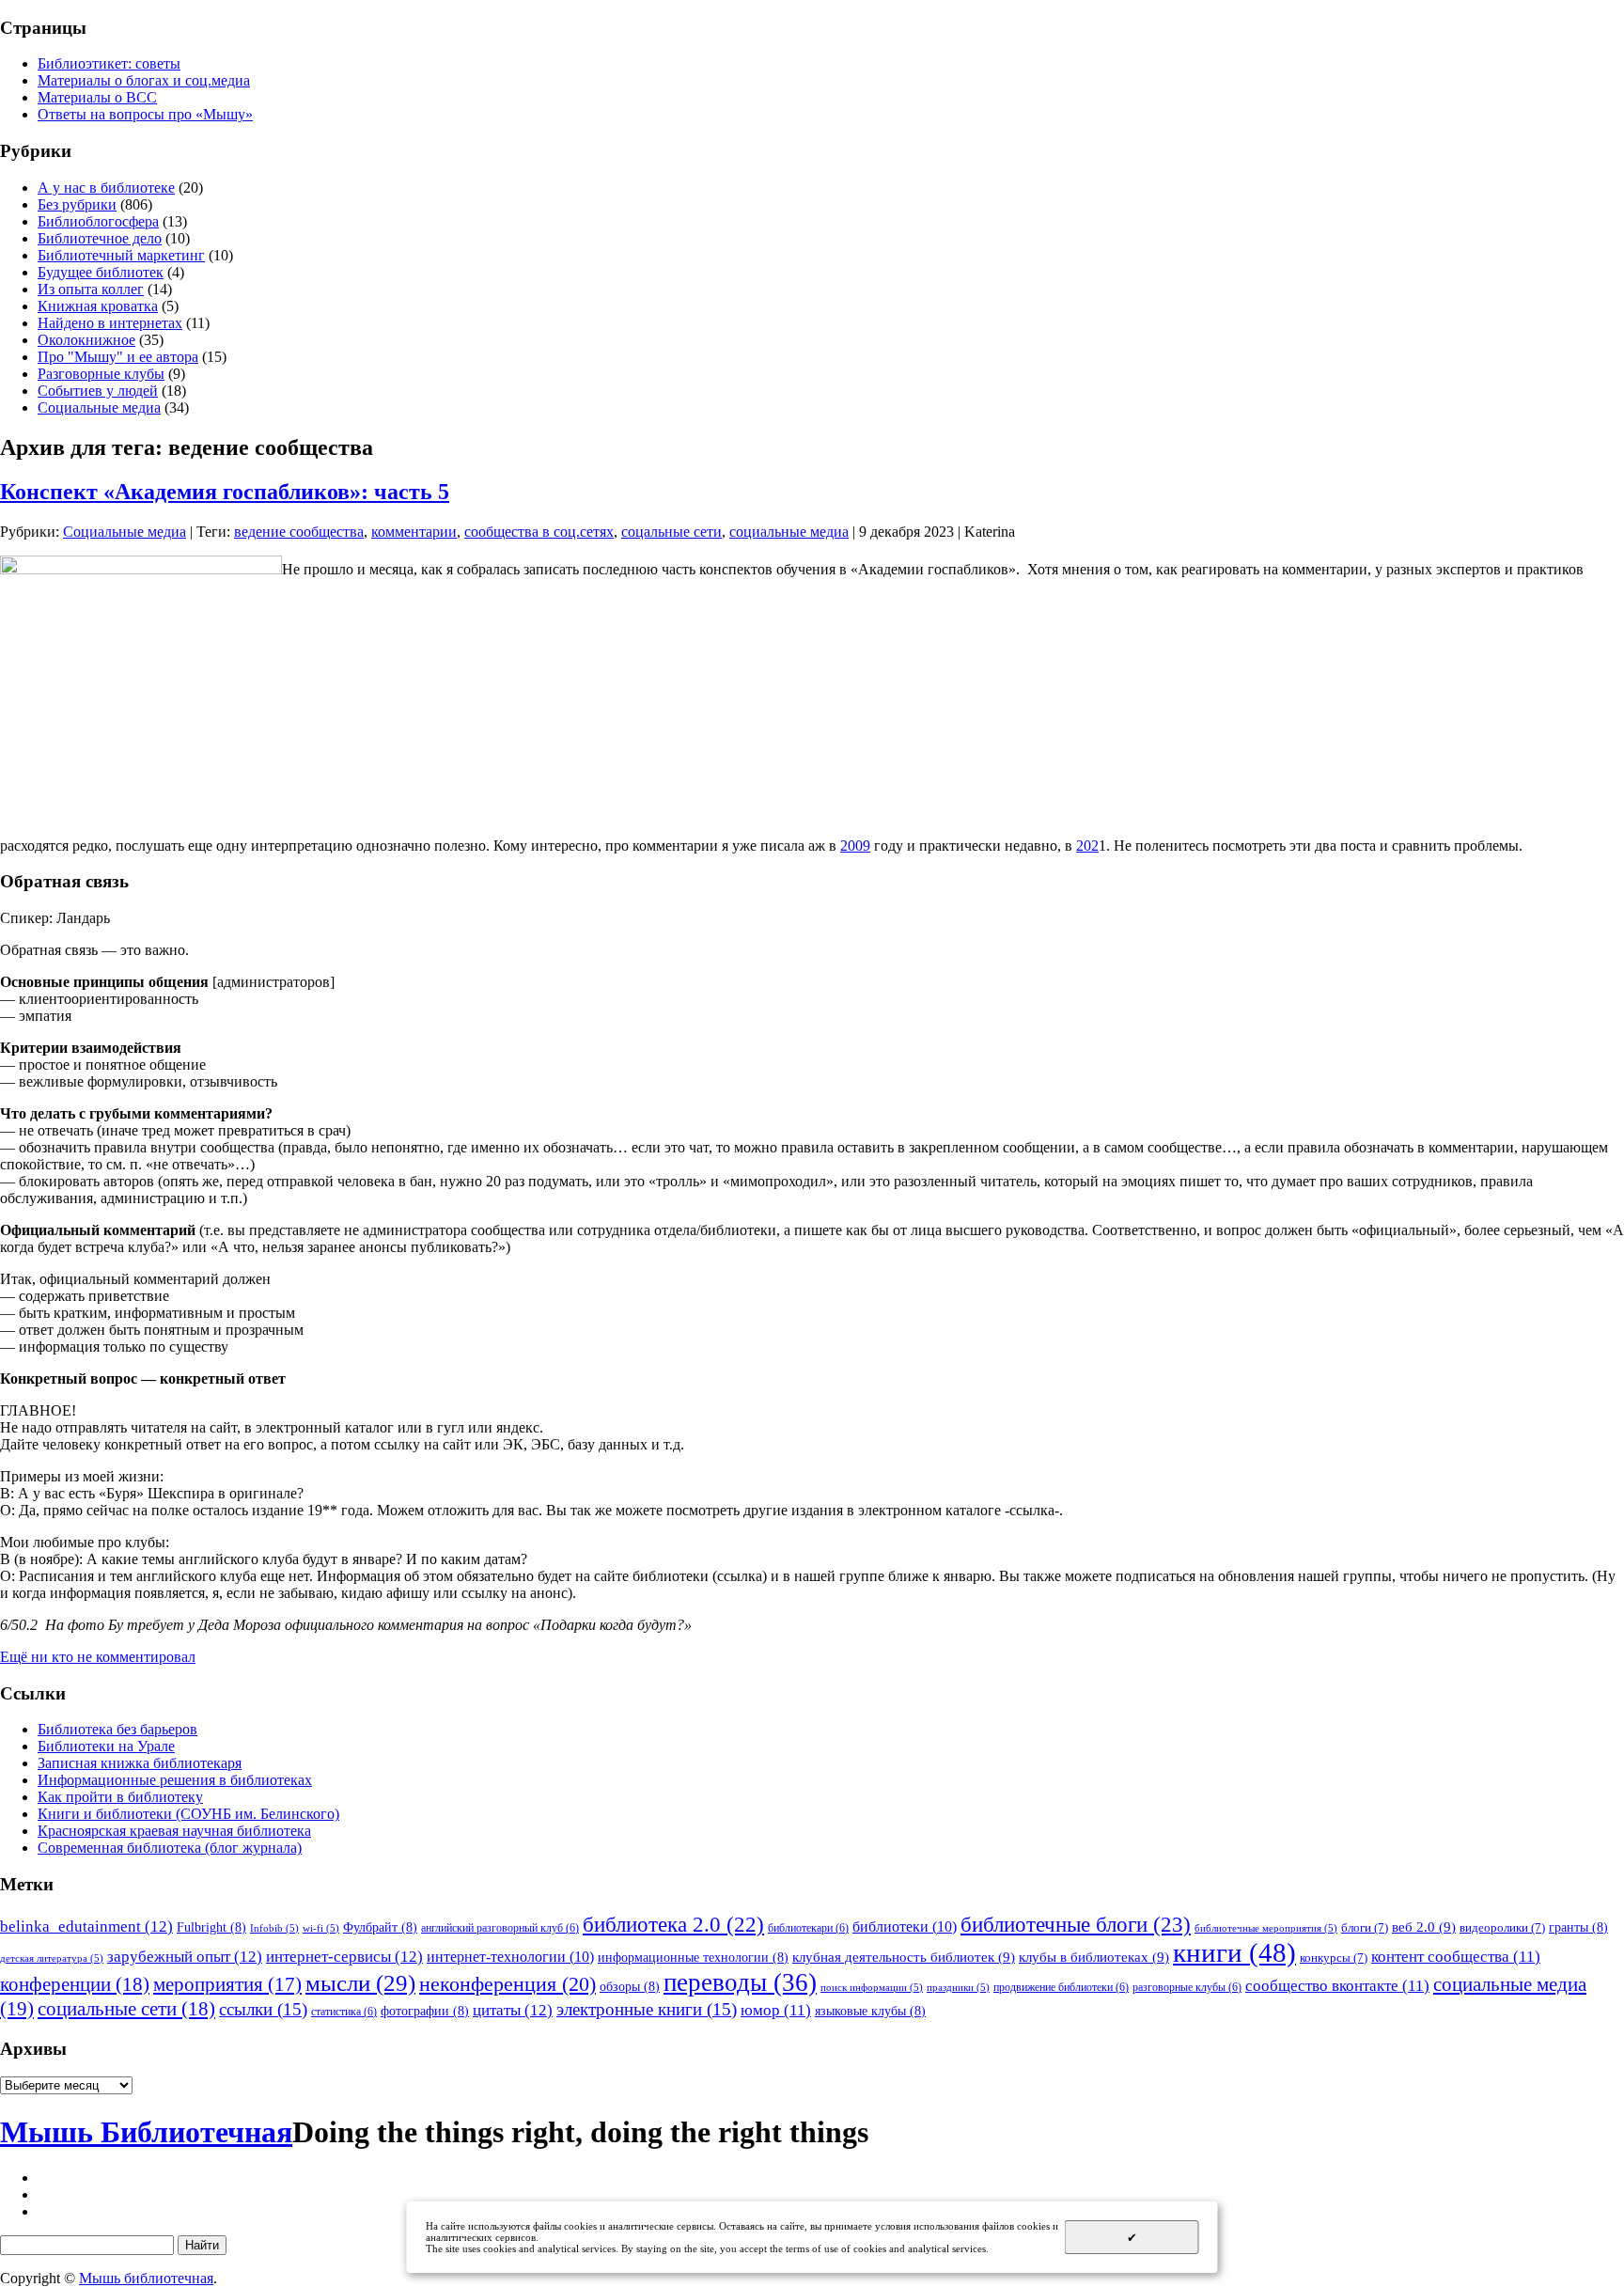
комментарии (414, 532)
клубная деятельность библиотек (904, 1957)
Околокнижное (86, 340)
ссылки (263, 2009)
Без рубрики (77, 204)
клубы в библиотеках (1094, 1957)
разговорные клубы (1187, 1987)
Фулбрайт (380, 1927)
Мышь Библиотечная (146, 2132)
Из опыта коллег (91, 289)
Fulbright (211, 1927)
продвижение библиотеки (1061, 1987)
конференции (75, 1984)
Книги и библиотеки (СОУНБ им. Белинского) (188, 1814)
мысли (360, 1983)
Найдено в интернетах (110, 323)
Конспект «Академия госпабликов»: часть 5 (225, 492)
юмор (776, 2010)
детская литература (52, 1958)
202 (1087, 846)
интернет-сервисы (344, 1956)
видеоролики (1502, 1927)
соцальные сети (671, 532)
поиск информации (872, 1988)
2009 (855, 846)
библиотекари (808, 1928)
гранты (1578, 1927)
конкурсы (1334, 1958)
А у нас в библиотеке (106, 188)
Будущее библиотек (101, 272)
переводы (740, 1982)
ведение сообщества (299, 532)
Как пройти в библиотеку (120, 1797)
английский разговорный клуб (500, 1928)
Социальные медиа (99, 407)
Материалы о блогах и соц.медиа (144, 80)
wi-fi (321, 1928)
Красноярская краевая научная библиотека (174, 1831)
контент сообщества (1456, 1957)
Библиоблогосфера (98, 221)
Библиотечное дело (100, 238)
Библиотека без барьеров (117, 1729)
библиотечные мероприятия (1266, 1928)
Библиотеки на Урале (106, 1746)
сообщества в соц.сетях (539, 532)
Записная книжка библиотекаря (140, 1763)
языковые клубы (870, 2011)
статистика (344, 2012)
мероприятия (227, 1984)
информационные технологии (693, 1957)
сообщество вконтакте (1337, 1986)
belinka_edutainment (86, 1926)
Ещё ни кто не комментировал (98, 1657)
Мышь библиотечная (146, 2278)
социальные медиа (789, 532)
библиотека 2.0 (673, 1925)
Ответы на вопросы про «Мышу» (145, 114)
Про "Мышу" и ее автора (118, 357)
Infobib (274, 1928)
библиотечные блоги (1076, 1925)
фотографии (425, 2011)
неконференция (507, 1984)
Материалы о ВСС (97, 97)
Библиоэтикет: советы (109, 63)
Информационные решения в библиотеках (175, 1780)
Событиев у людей (98, 391)
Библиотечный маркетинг (121, 255)
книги (1234, 1952)
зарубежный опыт (185, 1956)
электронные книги (647, 2009)
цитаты (513, 2010)
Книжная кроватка (98, 306)
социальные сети (126, 2009)
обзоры (630, 1986)
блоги (1365, 1927)
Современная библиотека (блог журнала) (170, 1848)
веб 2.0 (1424, 1927)
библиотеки (905, 1927)
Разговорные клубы (101, 374)
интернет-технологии (510, 1957)
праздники (958, 1988)
